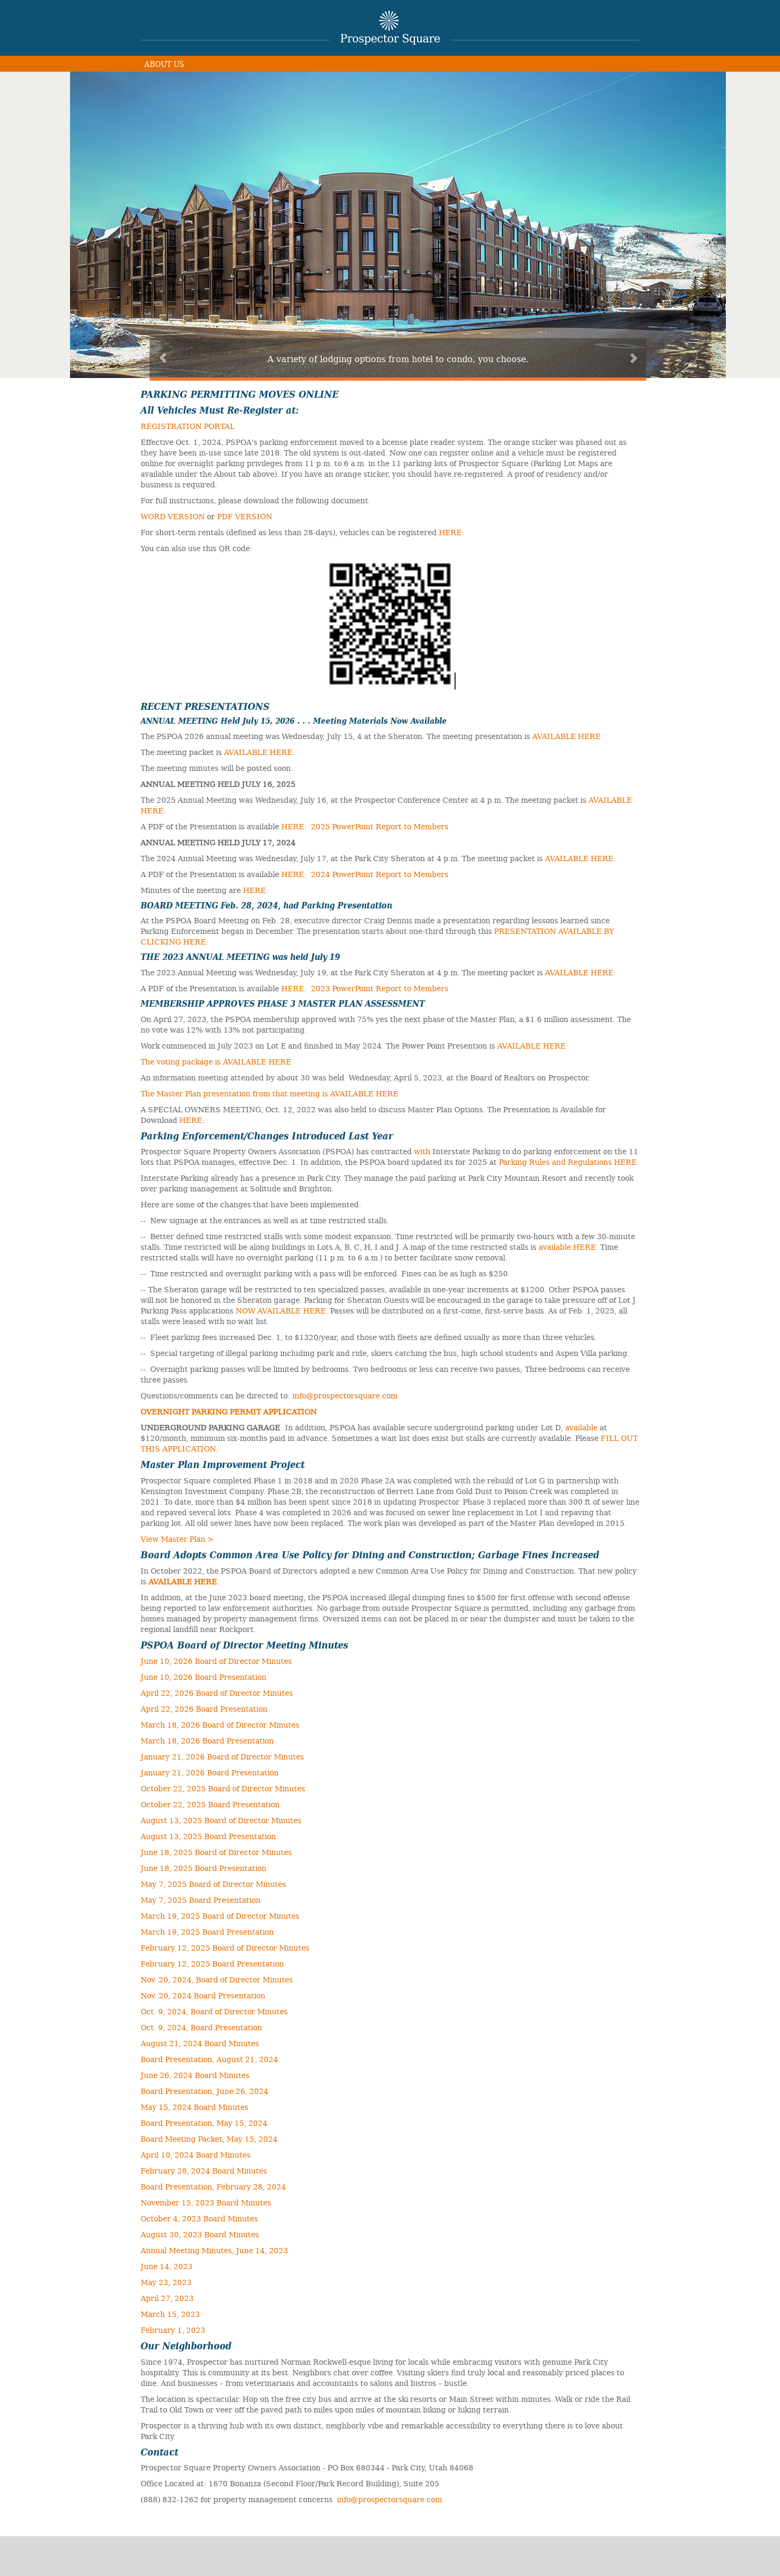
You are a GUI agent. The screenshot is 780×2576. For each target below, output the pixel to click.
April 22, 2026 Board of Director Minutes (217, 1693)
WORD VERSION (173, 516)
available (581, 1427)
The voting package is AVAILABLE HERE (216, 1061)
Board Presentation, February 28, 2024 (213, 2186)
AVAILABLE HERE (566, 736)
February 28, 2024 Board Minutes (204, 2170)
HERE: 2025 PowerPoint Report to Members (365, 826)
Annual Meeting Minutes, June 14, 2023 (214, 2250)
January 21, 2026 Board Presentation (210, 1772)
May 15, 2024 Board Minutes (194, 2107)
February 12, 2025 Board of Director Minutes (225, 1947)
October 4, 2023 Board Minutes (199, 2218)
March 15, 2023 (170, 2314)
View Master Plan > (177, 1539)
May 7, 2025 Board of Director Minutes (213, 1884)
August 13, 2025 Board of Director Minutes (221, 1820)
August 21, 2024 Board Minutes (200, 2043)
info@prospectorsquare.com (345, 1395)
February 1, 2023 (173, 2330)
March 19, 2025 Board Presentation (207, 1931)
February (158, 1963)
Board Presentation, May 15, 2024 (204, 2123)
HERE (450, 532)
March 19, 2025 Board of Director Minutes (220, 1916)
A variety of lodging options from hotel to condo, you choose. (398, 358)
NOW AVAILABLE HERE (281, 1310)
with (422, 1151)
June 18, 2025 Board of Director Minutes (216, 1852)
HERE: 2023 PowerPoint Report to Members (365, 988)
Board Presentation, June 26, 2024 (205, 2091)
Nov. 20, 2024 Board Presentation (203, 1995)
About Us (164, 63)
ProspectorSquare (390, 28)
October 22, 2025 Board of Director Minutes (223, 1788)
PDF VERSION (245, 516)
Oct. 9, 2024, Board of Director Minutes (214, 2011)
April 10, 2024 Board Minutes (196, 2154)
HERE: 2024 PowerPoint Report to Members (365, 874)
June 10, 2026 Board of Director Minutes (216, 1661)
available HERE (567, 1247)
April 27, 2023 (167, 2298)
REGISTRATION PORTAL (188, 426)
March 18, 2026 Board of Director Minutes (220, 1724)
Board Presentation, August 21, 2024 (209, 2059)
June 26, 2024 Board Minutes (195, 2075)
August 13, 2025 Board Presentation (208, 1836)
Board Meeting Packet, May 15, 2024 (209, 2139)
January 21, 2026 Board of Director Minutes (222, 1756)
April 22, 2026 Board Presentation (204, 1708)
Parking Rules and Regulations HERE (568, 1162)
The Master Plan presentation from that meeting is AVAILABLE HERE (270, 1093)
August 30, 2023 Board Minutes (200, 2234)
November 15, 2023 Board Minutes (206, 2202)
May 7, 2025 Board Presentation (201, 1900)
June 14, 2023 (167, 2266)
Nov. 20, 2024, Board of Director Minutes (217, 1979)
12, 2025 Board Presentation (229, 1963)
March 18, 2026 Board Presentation (207, 1740)
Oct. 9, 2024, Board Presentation (201, 2027)
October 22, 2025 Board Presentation (210, 1804)
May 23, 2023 (166, 2282)
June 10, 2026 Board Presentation (203, 1677)
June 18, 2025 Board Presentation (203, 1868)
